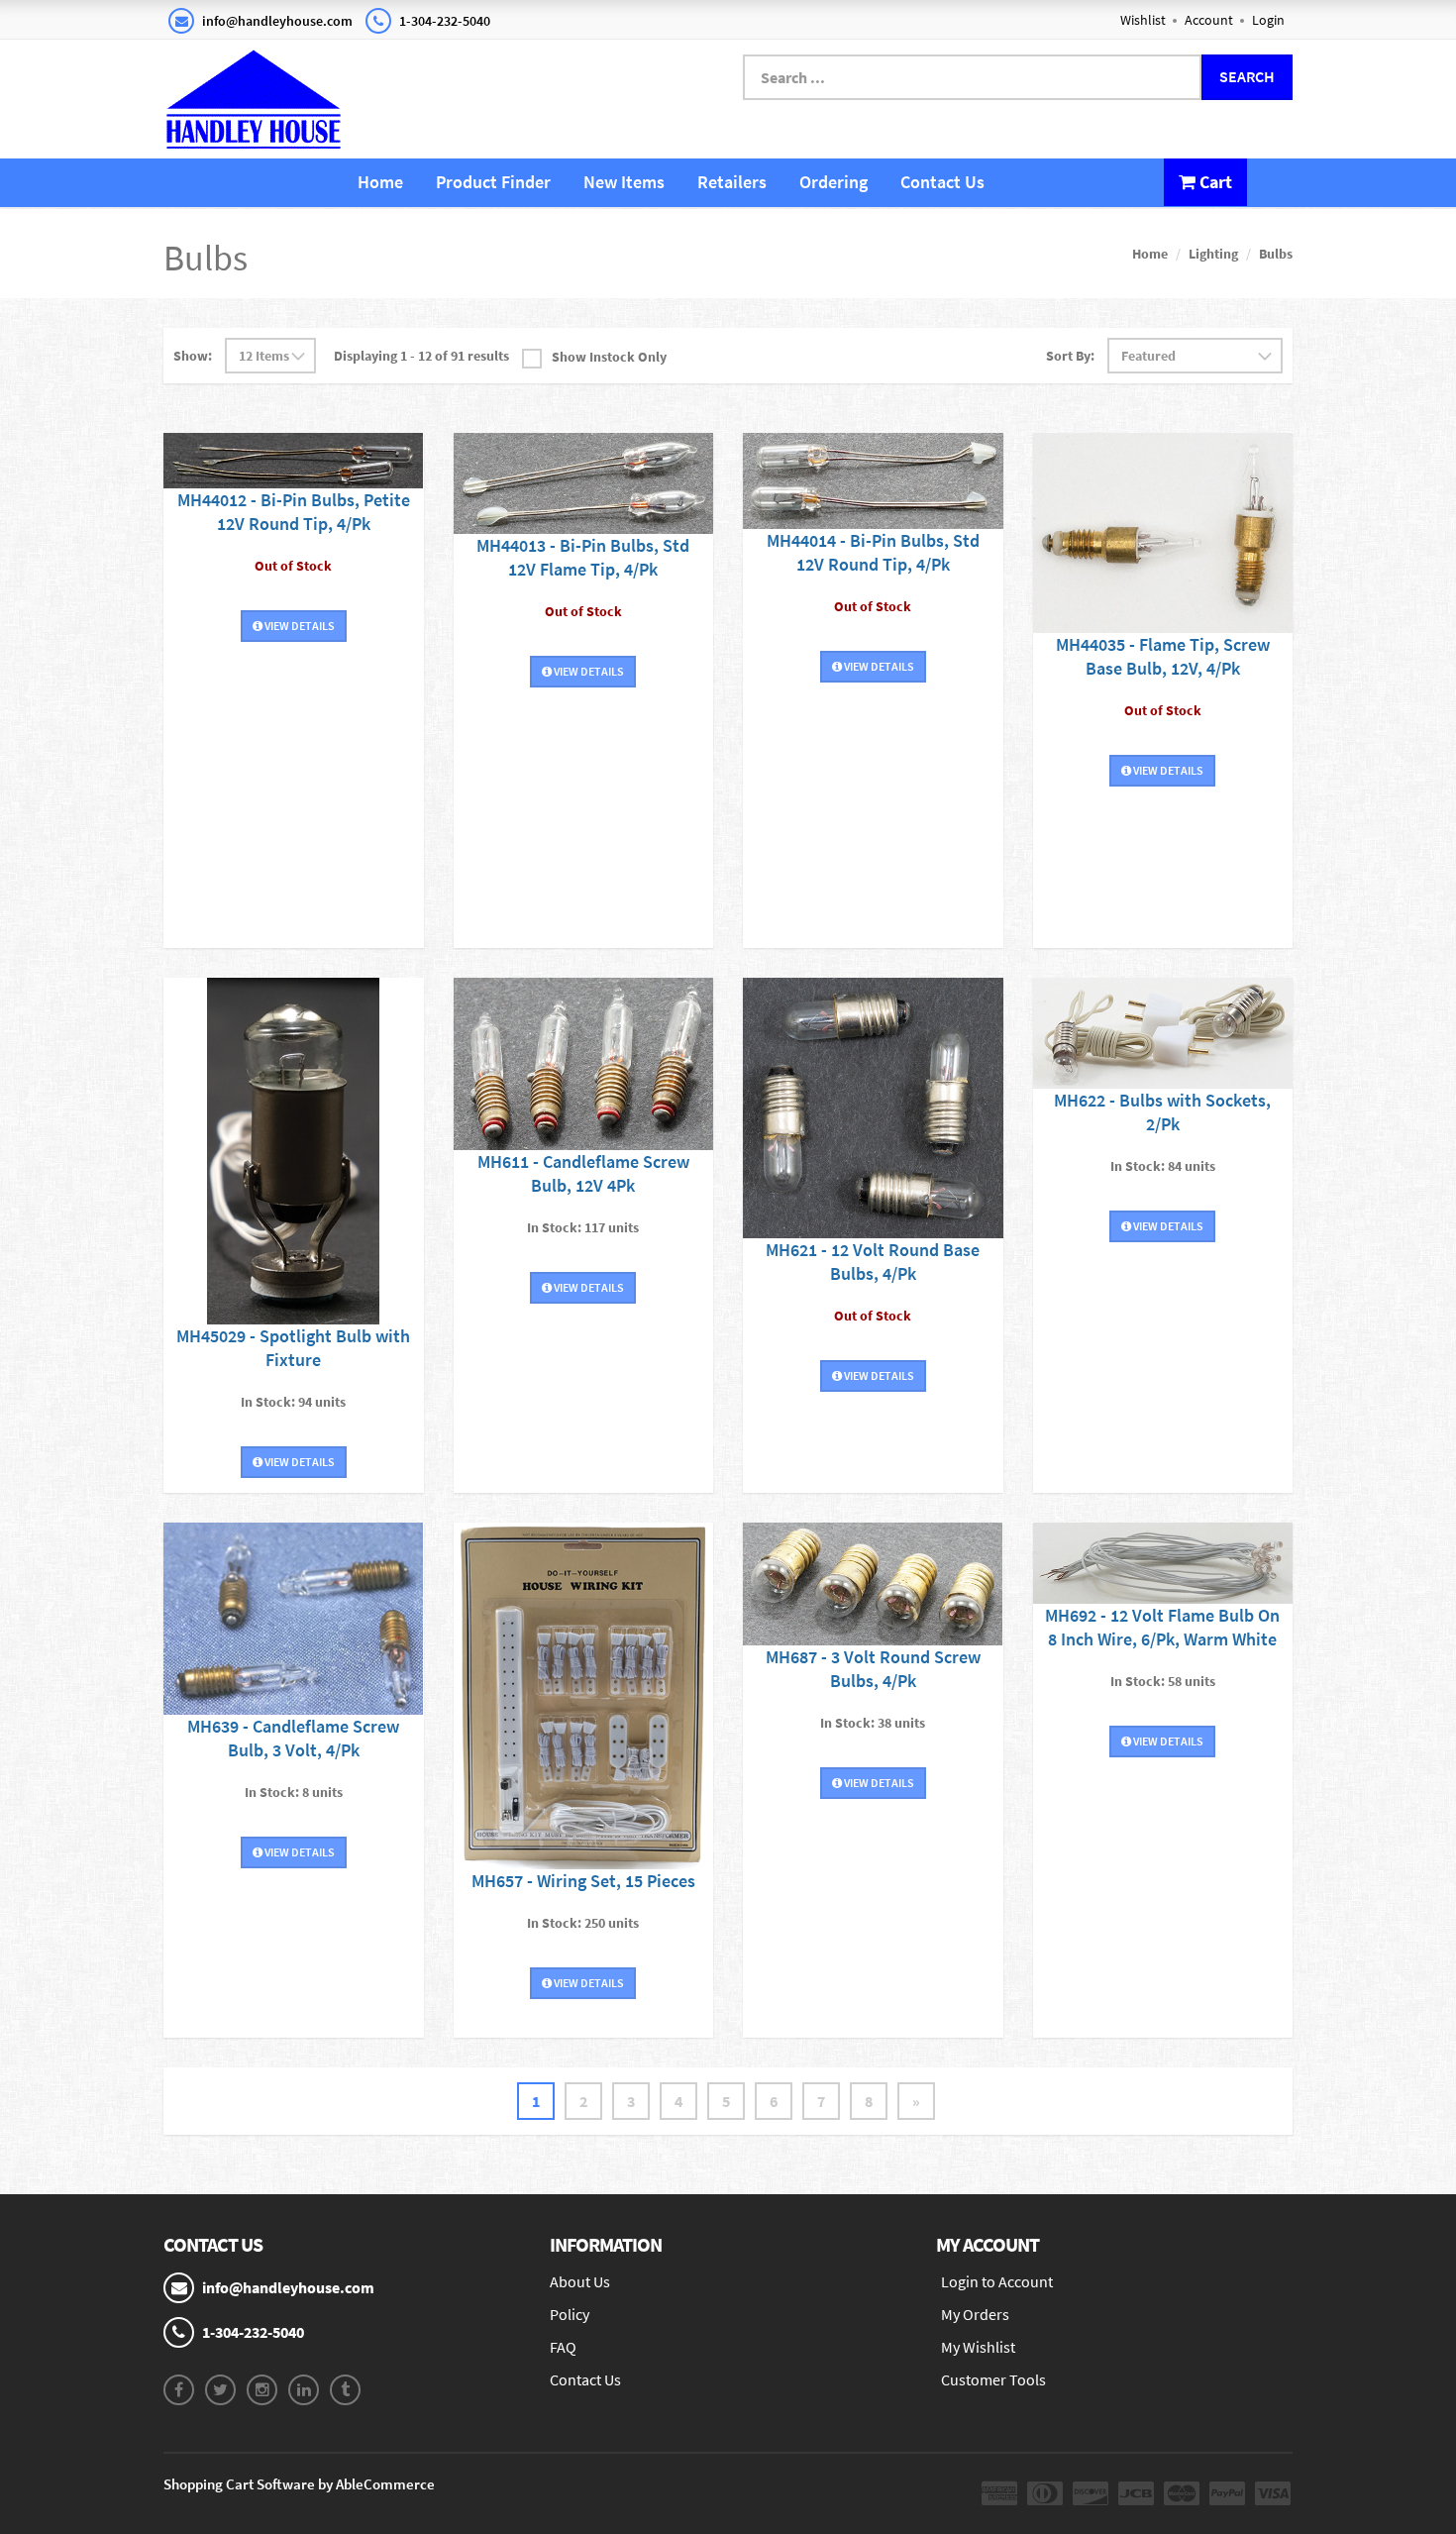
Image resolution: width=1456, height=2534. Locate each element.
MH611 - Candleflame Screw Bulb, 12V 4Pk (583, 1173)
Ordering (833, 182)
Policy (570, 2314)
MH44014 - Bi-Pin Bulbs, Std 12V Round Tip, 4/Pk (873, 552)
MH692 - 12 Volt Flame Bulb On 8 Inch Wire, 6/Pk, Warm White (1162, 1627)
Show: (193, 356)
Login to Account (997, 2281)
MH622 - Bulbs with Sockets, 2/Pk (1162, 1112)
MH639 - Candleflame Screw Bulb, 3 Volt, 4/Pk (293, 1738)
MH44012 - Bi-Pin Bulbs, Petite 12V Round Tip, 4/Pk (294, 512)
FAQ (563, 2347)
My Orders (975, 2314)
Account (1209, 20)
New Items (624, 182)
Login (1268, 20)
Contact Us (942, 182)
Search (1247, 76)
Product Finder (493, 182)
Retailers (732, 182)
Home (380, 182)
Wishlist (1143, 20)
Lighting (1213, 254)
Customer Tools (993, 2379)
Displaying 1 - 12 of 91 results (421, 356)
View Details (299, 626)
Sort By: (1070, 356)
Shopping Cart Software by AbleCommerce (299, 2484)
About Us (580, 2281)
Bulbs (1276, 254)
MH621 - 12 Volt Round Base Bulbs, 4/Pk (873, 1262)
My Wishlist (978, 2347)
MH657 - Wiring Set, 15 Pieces (583, 1881)
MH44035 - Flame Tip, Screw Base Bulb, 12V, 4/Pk (1163, 656)
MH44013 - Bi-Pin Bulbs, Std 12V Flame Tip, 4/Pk (583, 557)
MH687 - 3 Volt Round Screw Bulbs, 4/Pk (873, 1669)
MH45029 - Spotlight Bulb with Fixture (293, 1348)
